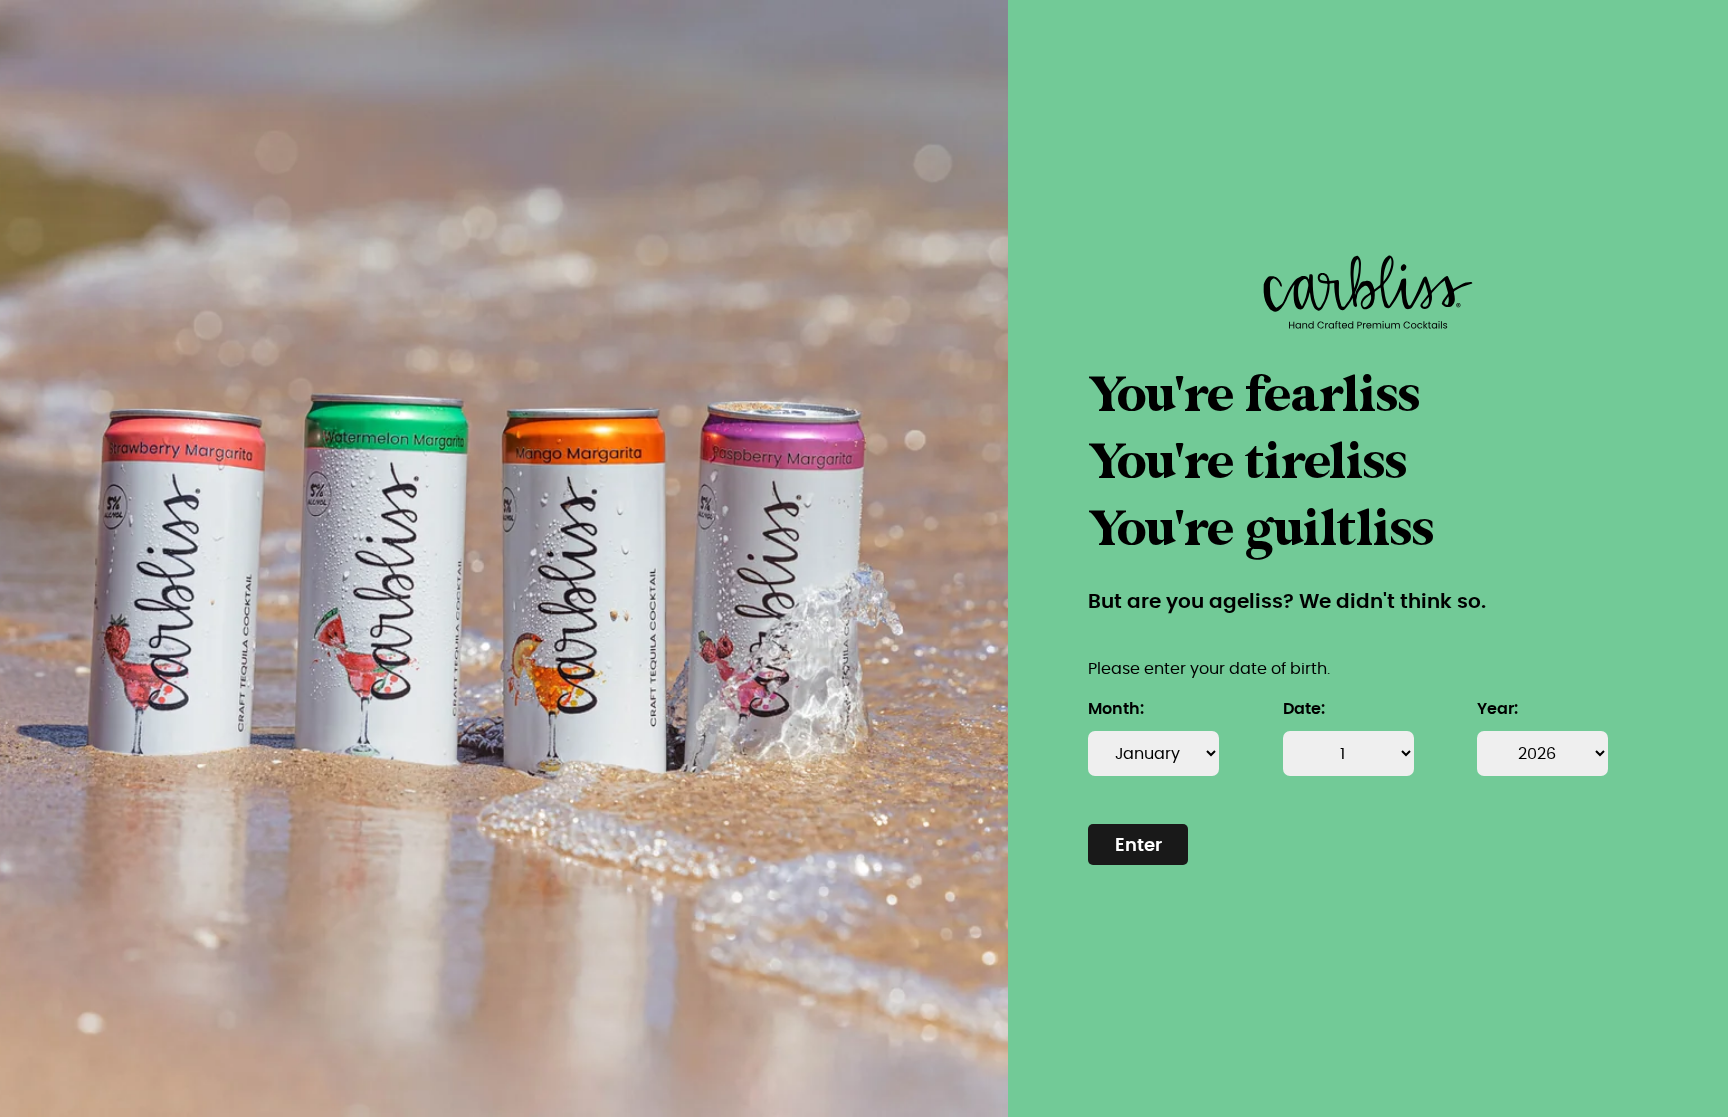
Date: (1304, 709)
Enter (1138, 846)
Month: (1116, 709)
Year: (1497, 709)
